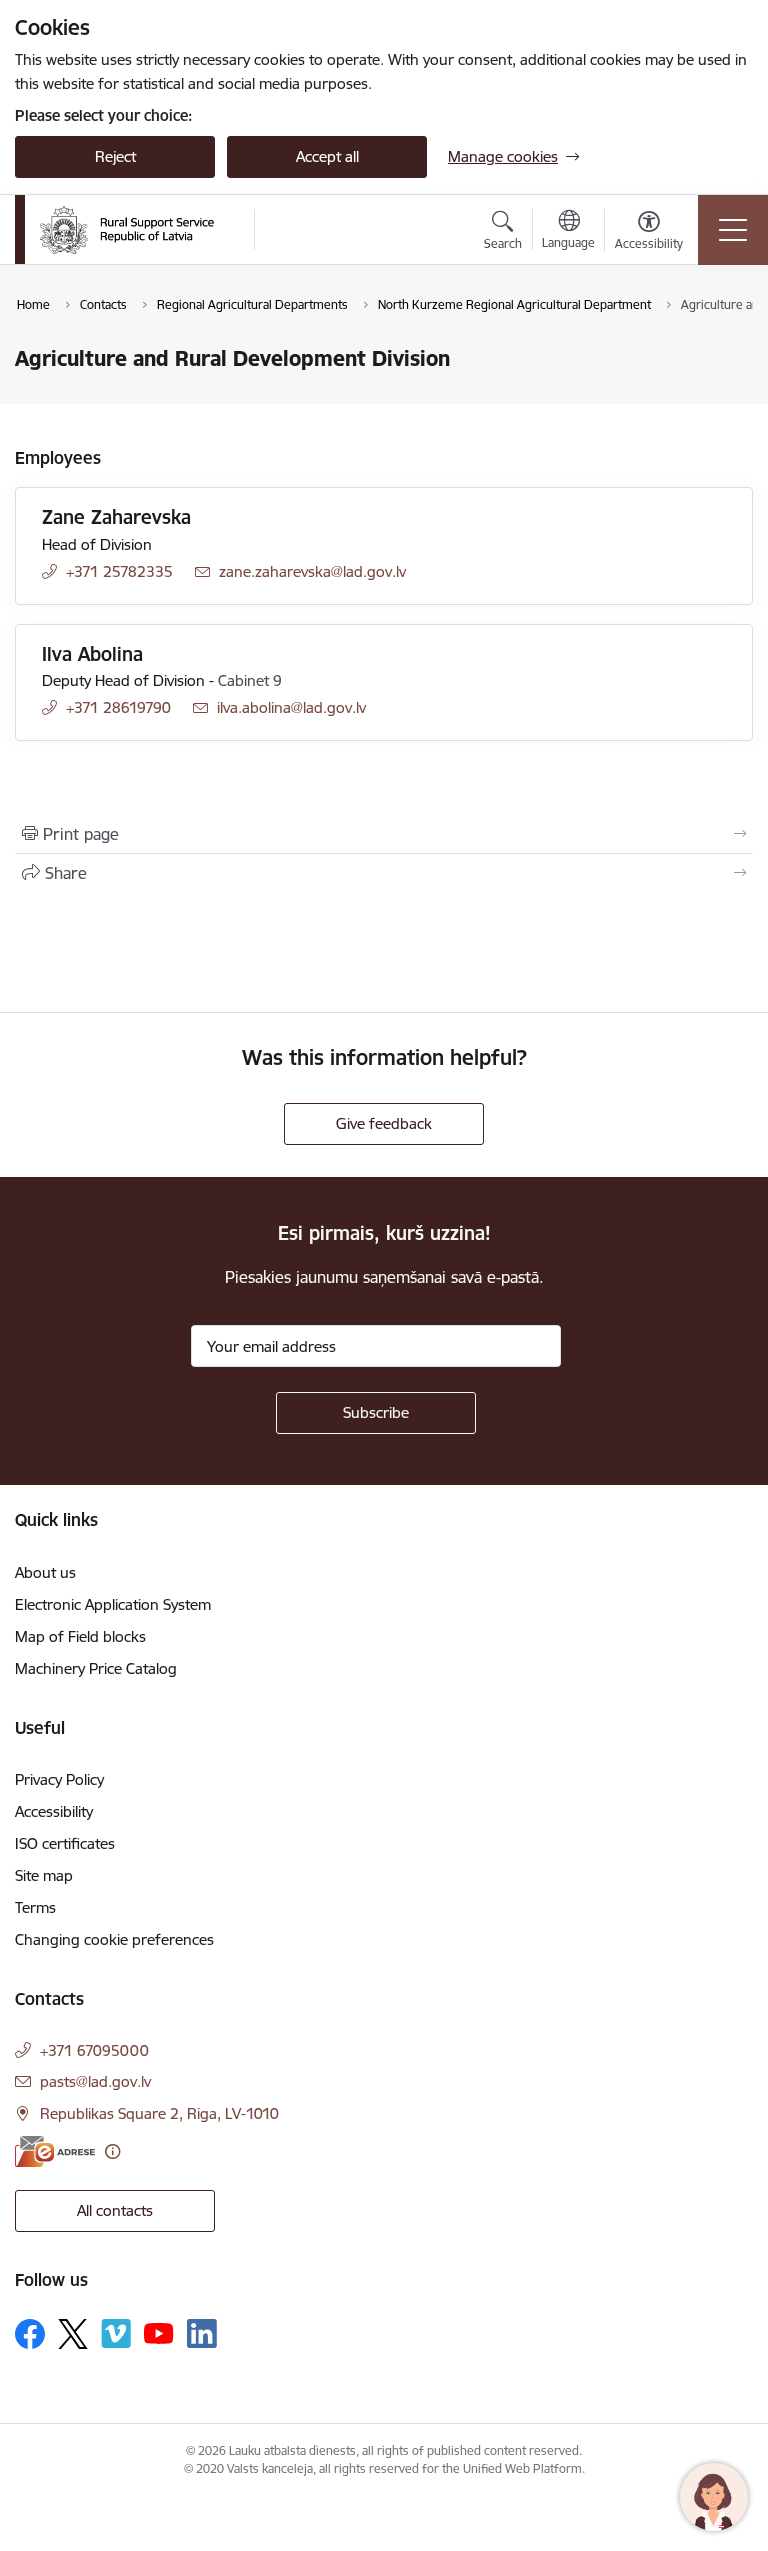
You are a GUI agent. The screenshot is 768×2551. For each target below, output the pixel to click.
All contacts (115, 2210)
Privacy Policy (59, 1779)
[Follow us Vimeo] (116, 2333)
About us (45, 1572)
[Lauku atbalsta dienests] (127, 230)
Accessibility (54, 1811)
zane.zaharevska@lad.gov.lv (312, 571)
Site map (44, 1875)
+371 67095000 (94, 2050)
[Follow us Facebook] (30, 2334)
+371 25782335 (119, 571)
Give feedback (384, 1123)
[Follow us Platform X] (73, 2334)
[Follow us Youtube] (159, 2333)
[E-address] (55, 2151)
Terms (35, 1907)
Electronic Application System (113, 1604)
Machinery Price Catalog (96, 1668)
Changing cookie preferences (114, 1939)
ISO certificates (65, 1843)
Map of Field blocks (80, 1636)
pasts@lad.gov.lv (95, 2081)
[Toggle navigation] (733, 230)
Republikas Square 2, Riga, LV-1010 (159, 2113)
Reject (115, 156)
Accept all (327, 156)
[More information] (112, 2151)
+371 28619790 (118, 707)
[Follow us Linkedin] (202, 2334)
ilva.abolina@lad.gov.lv (291, 707)
